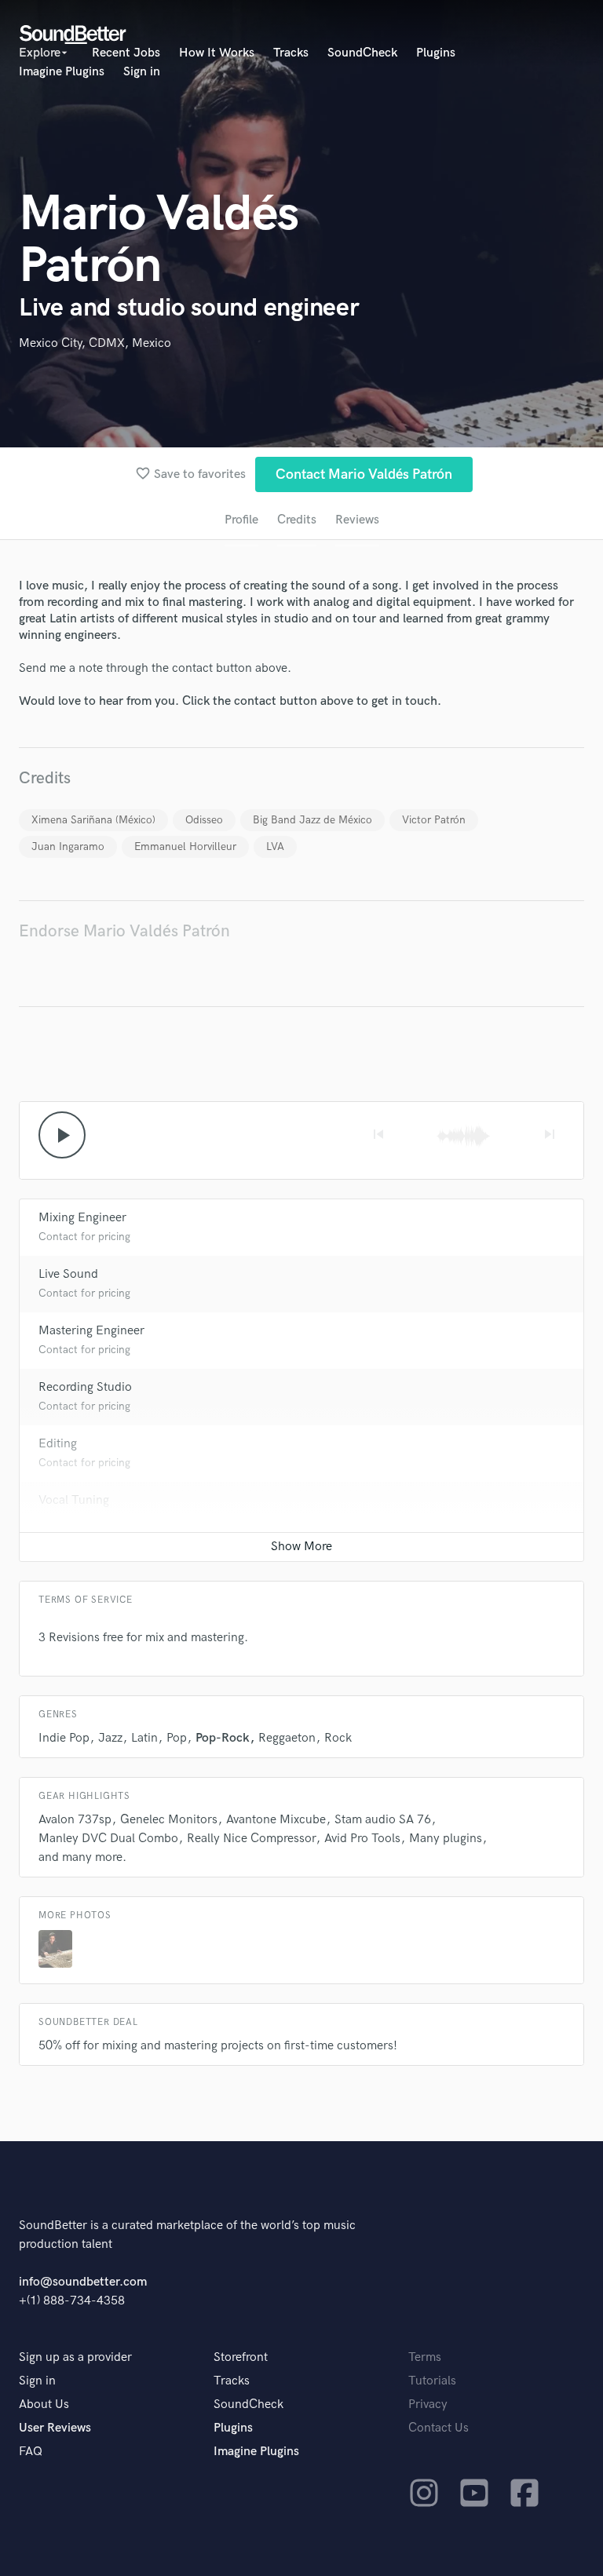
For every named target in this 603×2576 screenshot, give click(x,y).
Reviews (357, 520)
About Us (44, 2405)
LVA (275, 847)
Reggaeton (287, 1738)
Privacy (428, 2405)
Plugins (436, 53)
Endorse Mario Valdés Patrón (124, 931)
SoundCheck (362, 53)
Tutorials (432, 2381)
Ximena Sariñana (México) (93, 820)
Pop (177, 1738)
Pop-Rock (223, 1738)
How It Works (217, 53)
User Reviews (55, 2428)
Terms (425, 2357)
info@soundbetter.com (83, 2282)
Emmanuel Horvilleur (185, 847)
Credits (297, 520)
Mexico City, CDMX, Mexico (95, 343)
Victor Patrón (434, 820)
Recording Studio (85, 1387)
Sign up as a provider (75, 2357)
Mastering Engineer (91, 1331)
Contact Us (439, 2428)
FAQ (31, 2452)
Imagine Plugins (62, 72)
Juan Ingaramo (68, 847)
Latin (144, 1738)
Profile (241, 520)
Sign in (142, 72)
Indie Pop (64, 1738)
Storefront (241, 2357)
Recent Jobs (126, 53)
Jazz (110, 1738)
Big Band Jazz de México (312, 820)
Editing (58, 1444)
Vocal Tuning (74, 1500)
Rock (338, 1738)
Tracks (291, 53)
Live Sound (68, 1274)
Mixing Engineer (82, 1218)
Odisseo (204, 820)
